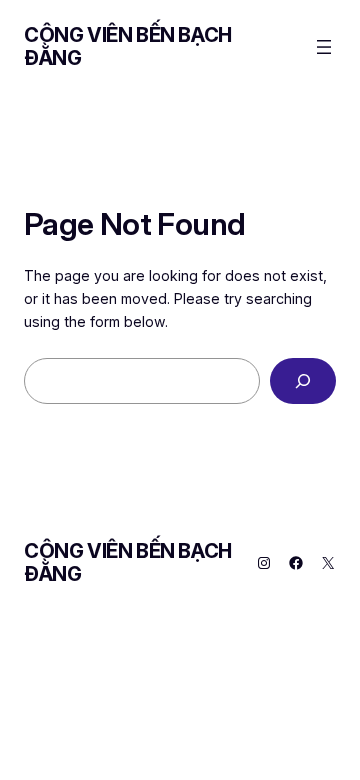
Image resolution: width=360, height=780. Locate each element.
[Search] (303, 381)
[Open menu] (324, 47)
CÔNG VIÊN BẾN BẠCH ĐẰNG (128, 46)
